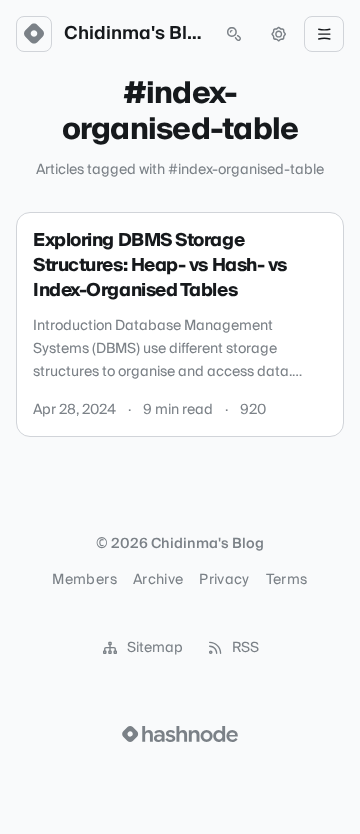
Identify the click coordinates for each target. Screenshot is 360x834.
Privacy (224, 580)
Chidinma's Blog (134, 34)
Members (84, 580)
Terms (287, 580)
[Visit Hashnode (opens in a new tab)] (180, 734)
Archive (158, 580)
